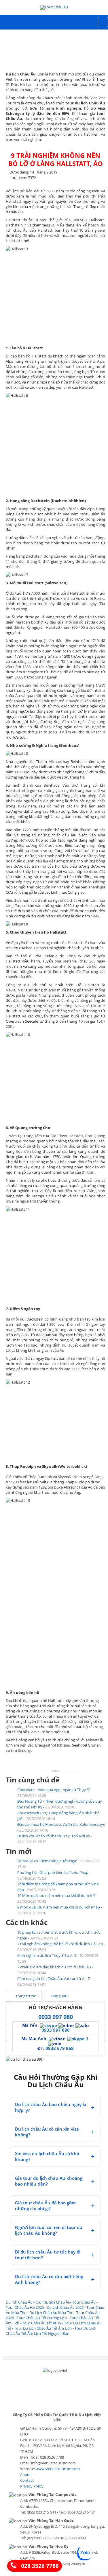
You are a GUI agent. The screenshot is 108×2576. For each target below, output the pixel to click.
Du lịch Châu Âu (19, 2302)
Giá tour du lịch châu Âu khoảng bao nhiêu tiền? (49, 2181)
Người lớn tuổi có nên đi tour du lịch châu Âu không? (49, 2230)
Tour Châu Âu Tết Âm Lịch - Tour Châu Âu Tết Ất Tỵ (53, 2320)
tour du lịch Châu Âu (53, 2302)
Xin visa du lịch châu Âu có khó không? (47, 2156)
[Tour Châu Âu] (54, 8)
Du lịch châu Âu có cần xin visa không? (47, 2132)
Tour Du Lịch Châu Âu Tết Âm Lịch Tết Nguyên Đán (51, 2331)
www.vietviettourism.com (58, 2469)
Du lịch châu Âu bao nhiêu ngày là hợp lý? (51, 2107)
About (25, 2474)
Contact (27, 2480)
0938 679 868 (60, 2048)
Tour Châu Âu (84, 2302)
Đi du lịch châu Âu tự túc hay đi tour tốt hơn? (48, 2255)
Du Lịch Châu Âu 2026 (65, 2307)
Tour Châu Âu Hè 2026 (25, 2307)
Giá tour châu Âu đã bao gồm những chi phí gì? (45, 2206)
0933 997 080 (56, 2017)
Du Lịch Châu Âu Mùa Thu (51, 2313)
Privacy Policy (32, 2486)
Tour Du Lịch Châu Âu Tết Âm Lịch (43, 2328)
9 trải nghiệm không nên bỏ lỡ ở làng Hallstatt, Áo (56, 159)
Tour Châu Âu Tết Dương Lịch (42, 2318)
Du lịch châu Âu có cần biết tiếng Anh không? (49, 2279)
